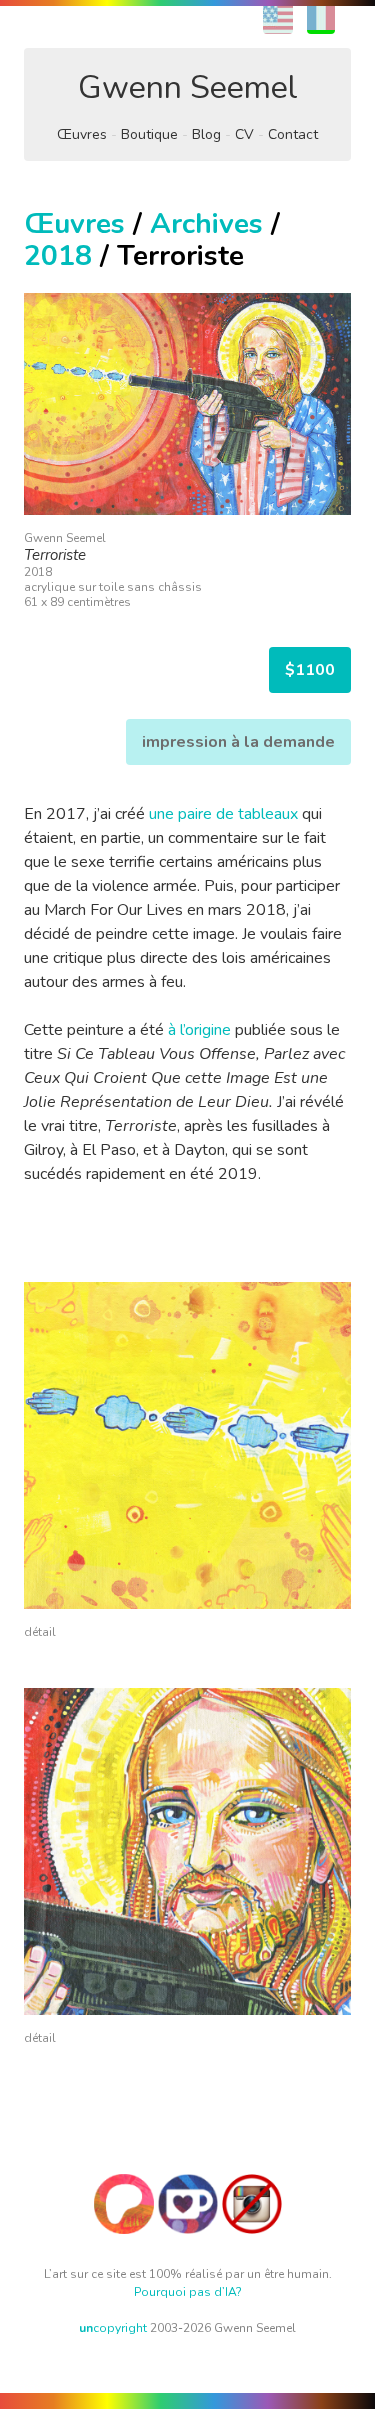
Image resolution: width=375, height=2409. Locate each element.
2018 (58, 256)
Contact (293, 134)
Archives (206, 224)
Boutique (149, 134)
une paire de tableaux (223, 814)
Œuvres (82, 134)
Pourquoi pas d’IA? (188, 2292)
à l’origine (199, 1030)
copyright (113, 2328)
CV (244, 134)
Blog (206, 134)
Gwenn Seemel (188, 87)
